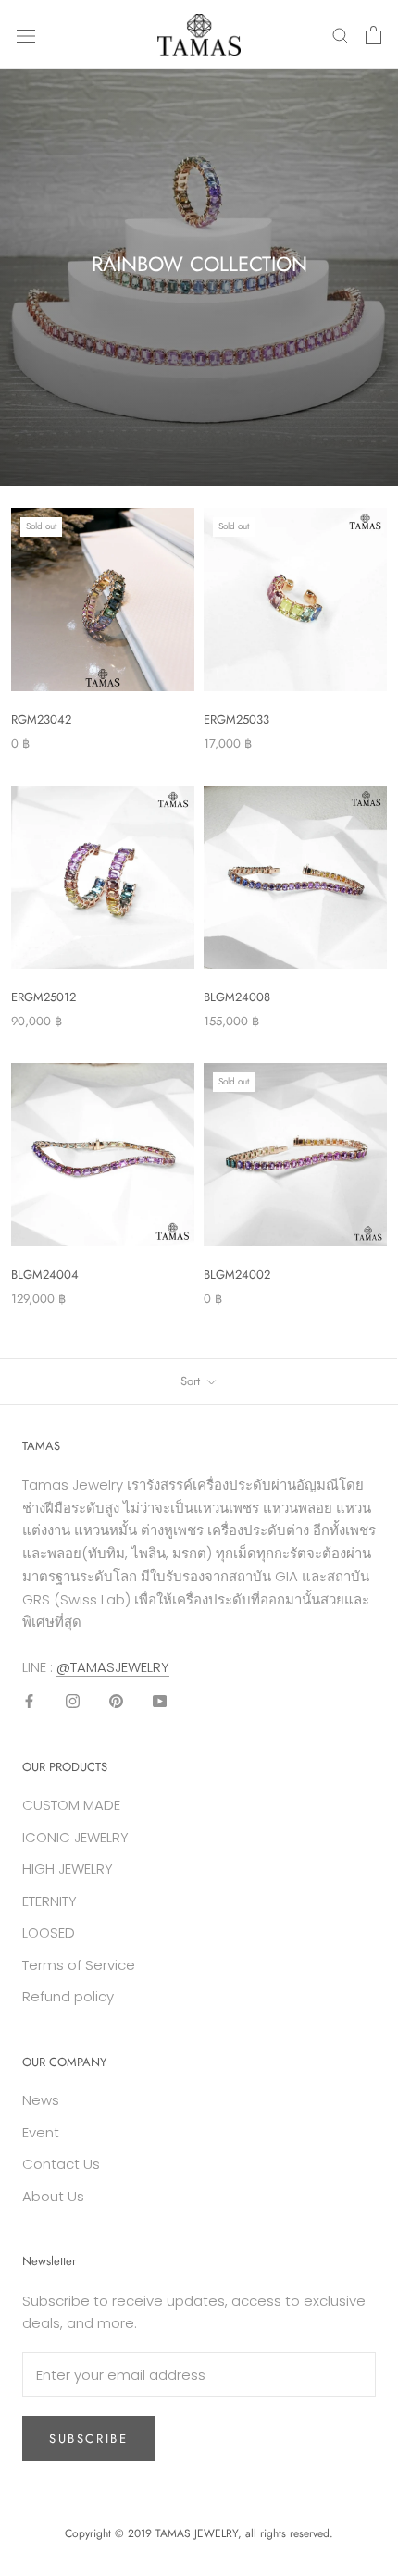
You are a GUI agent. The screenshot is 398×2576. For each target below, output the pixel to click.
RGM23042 (41, 719)
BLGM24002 (237, 1275)
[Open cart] (373, 35)
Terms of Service (79, 1965)
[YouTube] (160, 1701)
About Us (53, 2196)
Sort (192, 1381)
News (41, 2100)
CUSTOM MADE (71, 1805)
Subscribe (88, 2439)
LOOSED (49, 1932)
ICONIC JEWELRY (75, 1837)
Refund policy (68, 1996)
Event (41, 2132)
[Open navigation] (26, 35)
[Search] (341, 35)
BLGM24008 (237, 997)
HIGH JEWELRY (68, 1869)
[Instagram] (73, 1701)
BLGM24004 (45, 1275)
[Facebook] (29, 1701)
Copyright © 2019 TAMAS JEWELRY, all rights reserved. (199, 2533)
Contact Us (61, 2164)
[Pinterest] (116, 1701)
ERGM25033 (236, 719)
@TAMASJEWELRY (113, 1667)
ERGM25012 (44, 997)
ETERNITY (50, 1901)
